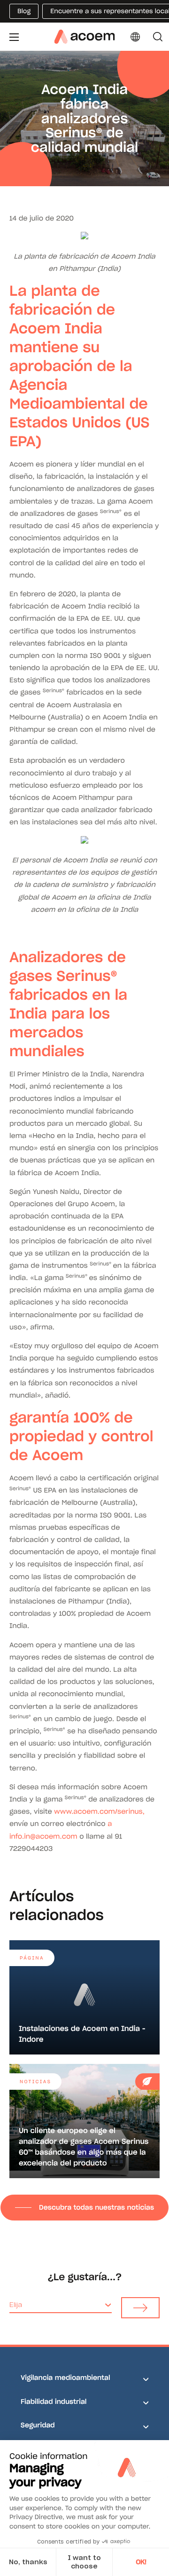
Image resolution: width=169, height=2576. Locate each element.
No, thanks (28, 2562)
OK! (141, 2562)
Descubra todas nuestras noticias (96, 2207)
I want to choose (84, 2562)
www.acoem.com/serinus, (99, 1811)
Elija (16, 2305)
